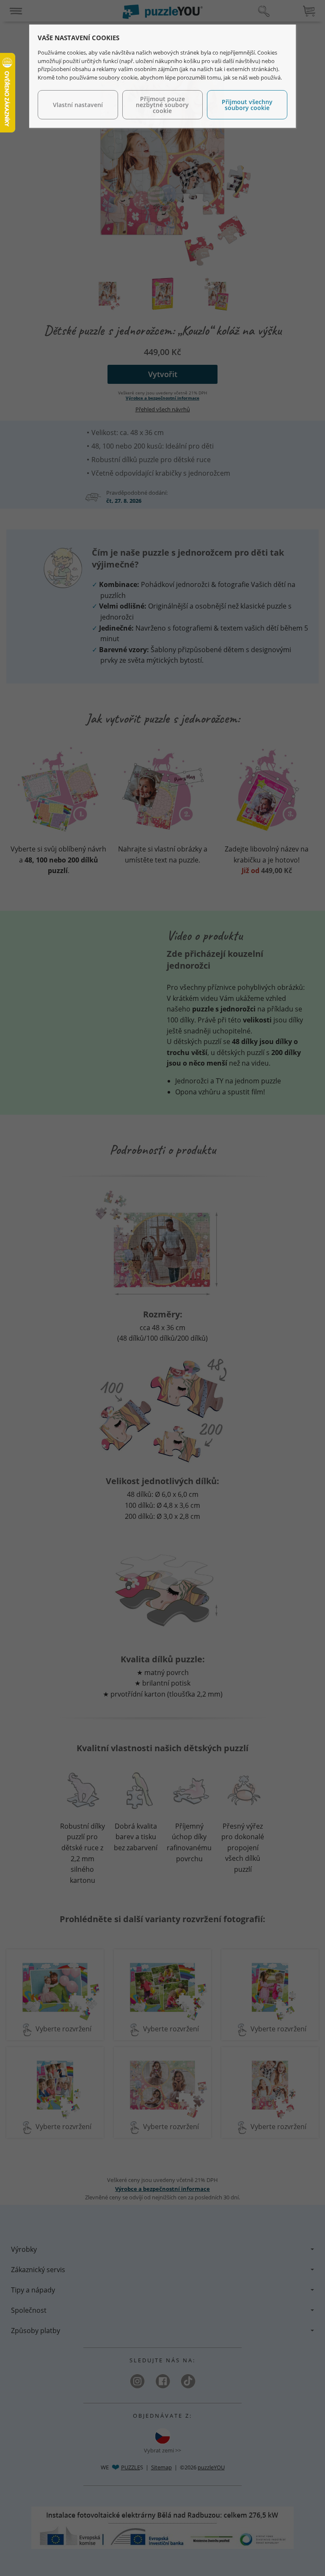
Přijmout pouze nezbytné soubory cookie (162, 105)
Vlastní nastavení (78, 105)
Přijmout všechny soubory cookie (247, 105)
